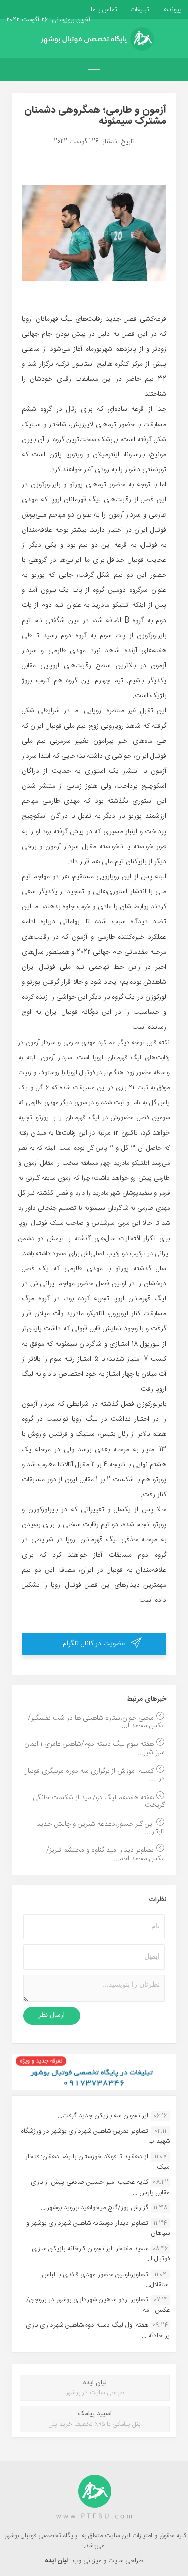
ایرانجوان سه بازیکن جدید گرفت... (103, 2116)
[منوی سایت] (94, 70)
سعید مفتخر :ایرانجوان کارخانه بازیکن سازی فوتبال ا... (101, 2254)
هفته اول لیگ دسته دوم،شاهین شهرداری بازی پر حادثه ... (98, 2330)
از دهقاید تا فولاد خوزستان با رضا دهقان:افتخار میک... (98, 2162)
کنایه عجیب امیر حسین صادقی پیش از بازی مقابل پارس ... (100, 2187)
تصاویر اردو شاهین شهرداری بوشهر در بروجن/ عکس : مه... (98, 2305)
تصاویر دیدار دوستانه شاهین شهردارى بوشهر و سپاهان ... (98, 2228)
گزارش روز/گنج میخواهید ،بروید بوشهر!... (95, 2208)
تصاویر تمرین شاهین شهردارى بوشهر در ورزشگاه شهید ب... (95, 2136)
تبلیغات (139, 10)
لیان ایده (57, 2561)
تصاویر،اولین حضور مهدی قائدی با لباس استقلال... (106, 2280)
